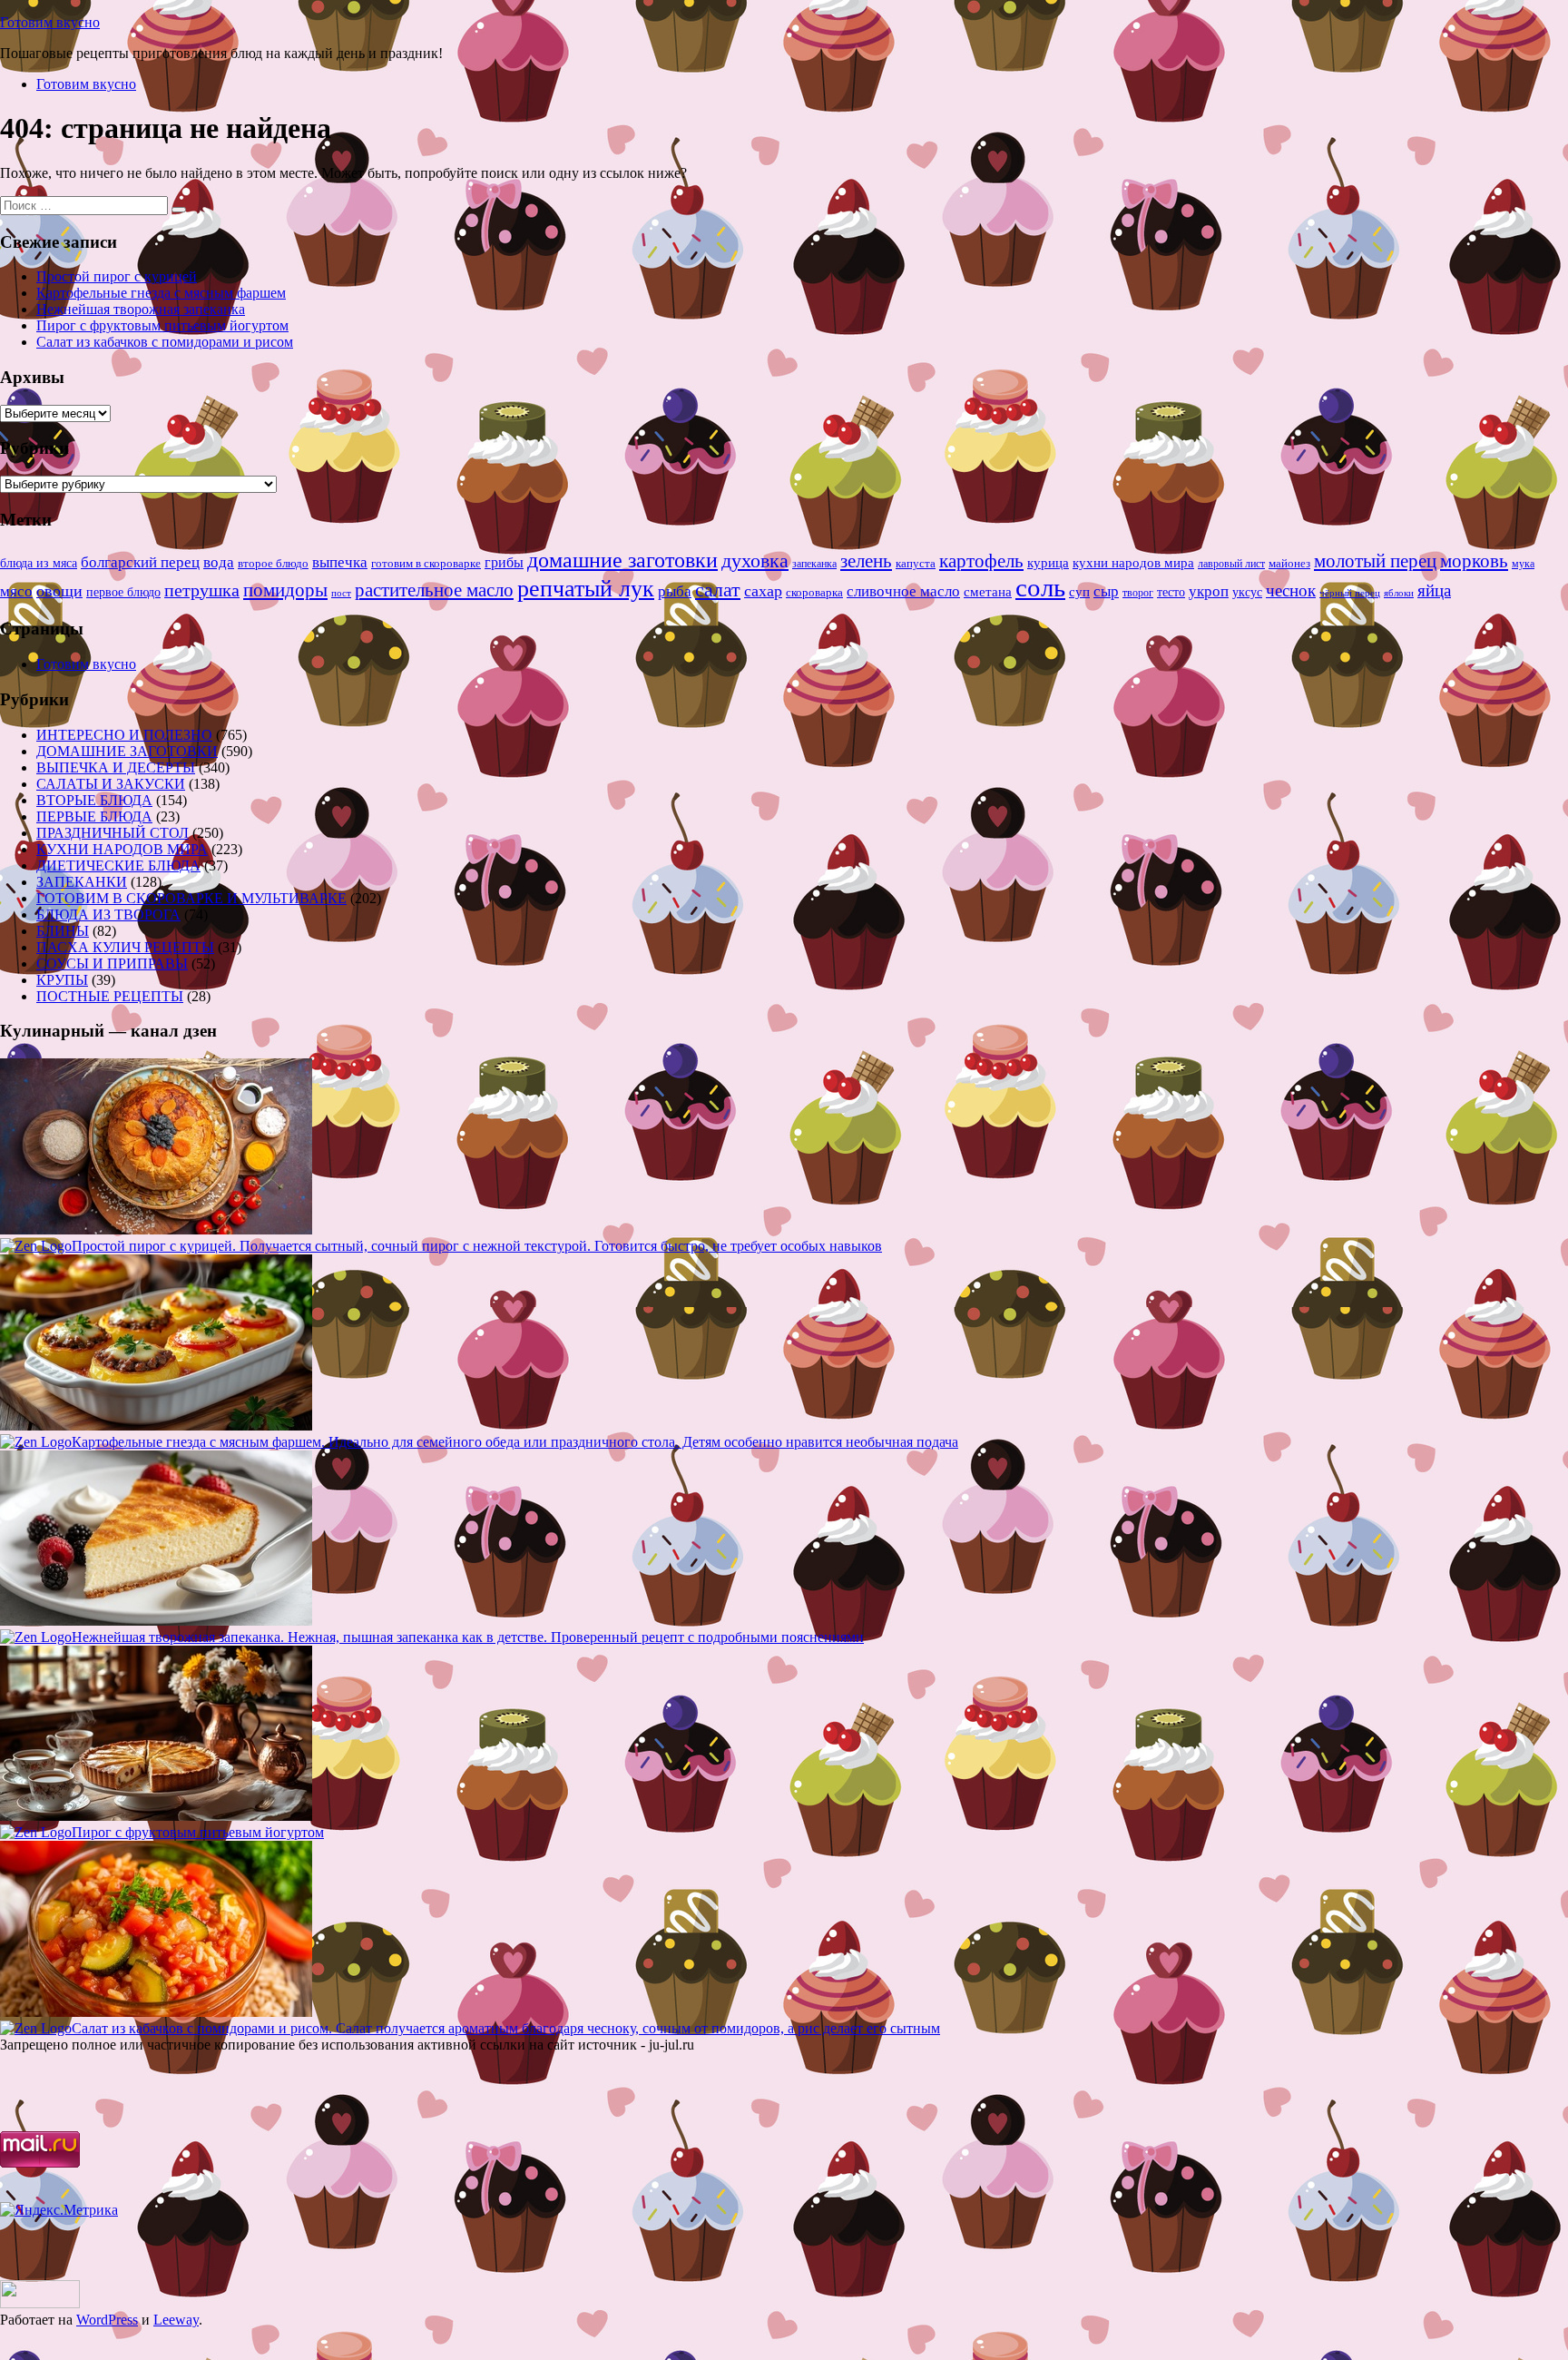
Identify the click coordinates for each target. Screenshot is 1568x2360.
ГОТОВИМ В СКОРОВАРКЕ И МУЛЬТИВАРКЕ (191, 898)
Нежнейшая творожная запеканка (141, 309)
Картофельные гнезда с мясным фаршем (161, 293)
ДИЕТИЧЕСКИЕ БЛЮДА (118, 865)
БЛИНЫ (63, 931)
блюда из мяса (39, 563)
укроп (1209, 591)
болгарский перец (140, 562)
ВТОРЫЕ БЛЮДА (94, 800)
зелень (866, 561)
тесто (1171, 592)
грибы (504, 562)
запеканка (814, 564)
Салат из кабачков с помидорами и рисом (165, 342)
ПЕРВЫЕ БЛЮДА (94, 816)
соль (1040, 587)
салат (718, 590)
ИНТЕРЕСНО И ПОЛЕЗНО (124, 735)
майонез (1289, 563)
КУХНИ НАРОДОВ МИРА (122, 849)
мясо (16, 591)
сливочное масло (903, 591)
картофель (981, 561)
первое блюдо (123, 592)
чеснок (1291, 590)
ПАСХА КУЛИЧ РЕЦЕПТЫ (125, 947)
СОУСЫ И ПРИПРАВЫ (112, 964)
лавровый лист (1231, 564)
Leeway (176, 2320)
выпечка (340, 562)
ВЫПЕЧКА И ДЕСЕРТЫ (116, 767)
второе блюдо (273, 564)
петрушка (202, 590)
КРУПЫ (62, 980)
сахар (763, 591)
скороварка (814, 593)
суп (1079, 591)
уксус (1247, 592)
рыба (675, 591)
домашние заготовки (622, 560)
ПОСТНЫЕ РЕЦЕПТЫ (110, 996)
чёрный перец (1350, 593)
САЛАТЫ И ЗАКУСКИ (111, 784)
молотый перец (1375, 561)
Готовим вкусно (50, 22)
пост (341, 593)
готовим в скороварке (426, 564)
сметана (988, 592)
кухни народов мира (1133, 562)
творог (1138, 593)
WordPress (107, 2320)
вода (219, 562)
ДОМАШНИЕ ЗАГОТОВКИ (127, 751)
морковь (1474, 561)
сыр (1106, 591)
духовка (755, 561)
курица (1048, 562)
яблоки (1399, 593)
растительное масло (434, 590)
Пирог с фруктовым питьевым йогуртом (162, 325)
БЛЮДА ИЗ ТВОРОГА (108, 914)
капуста (916, 564)
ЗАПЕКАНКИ (82, 882)
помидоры (285, 590)
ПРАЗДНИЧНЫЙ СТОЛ (113, 833)
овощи (59, 591)
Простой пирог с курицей (117, 276)
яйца (1434, 590)
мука (1523, 564)
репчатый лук (586, 589)
